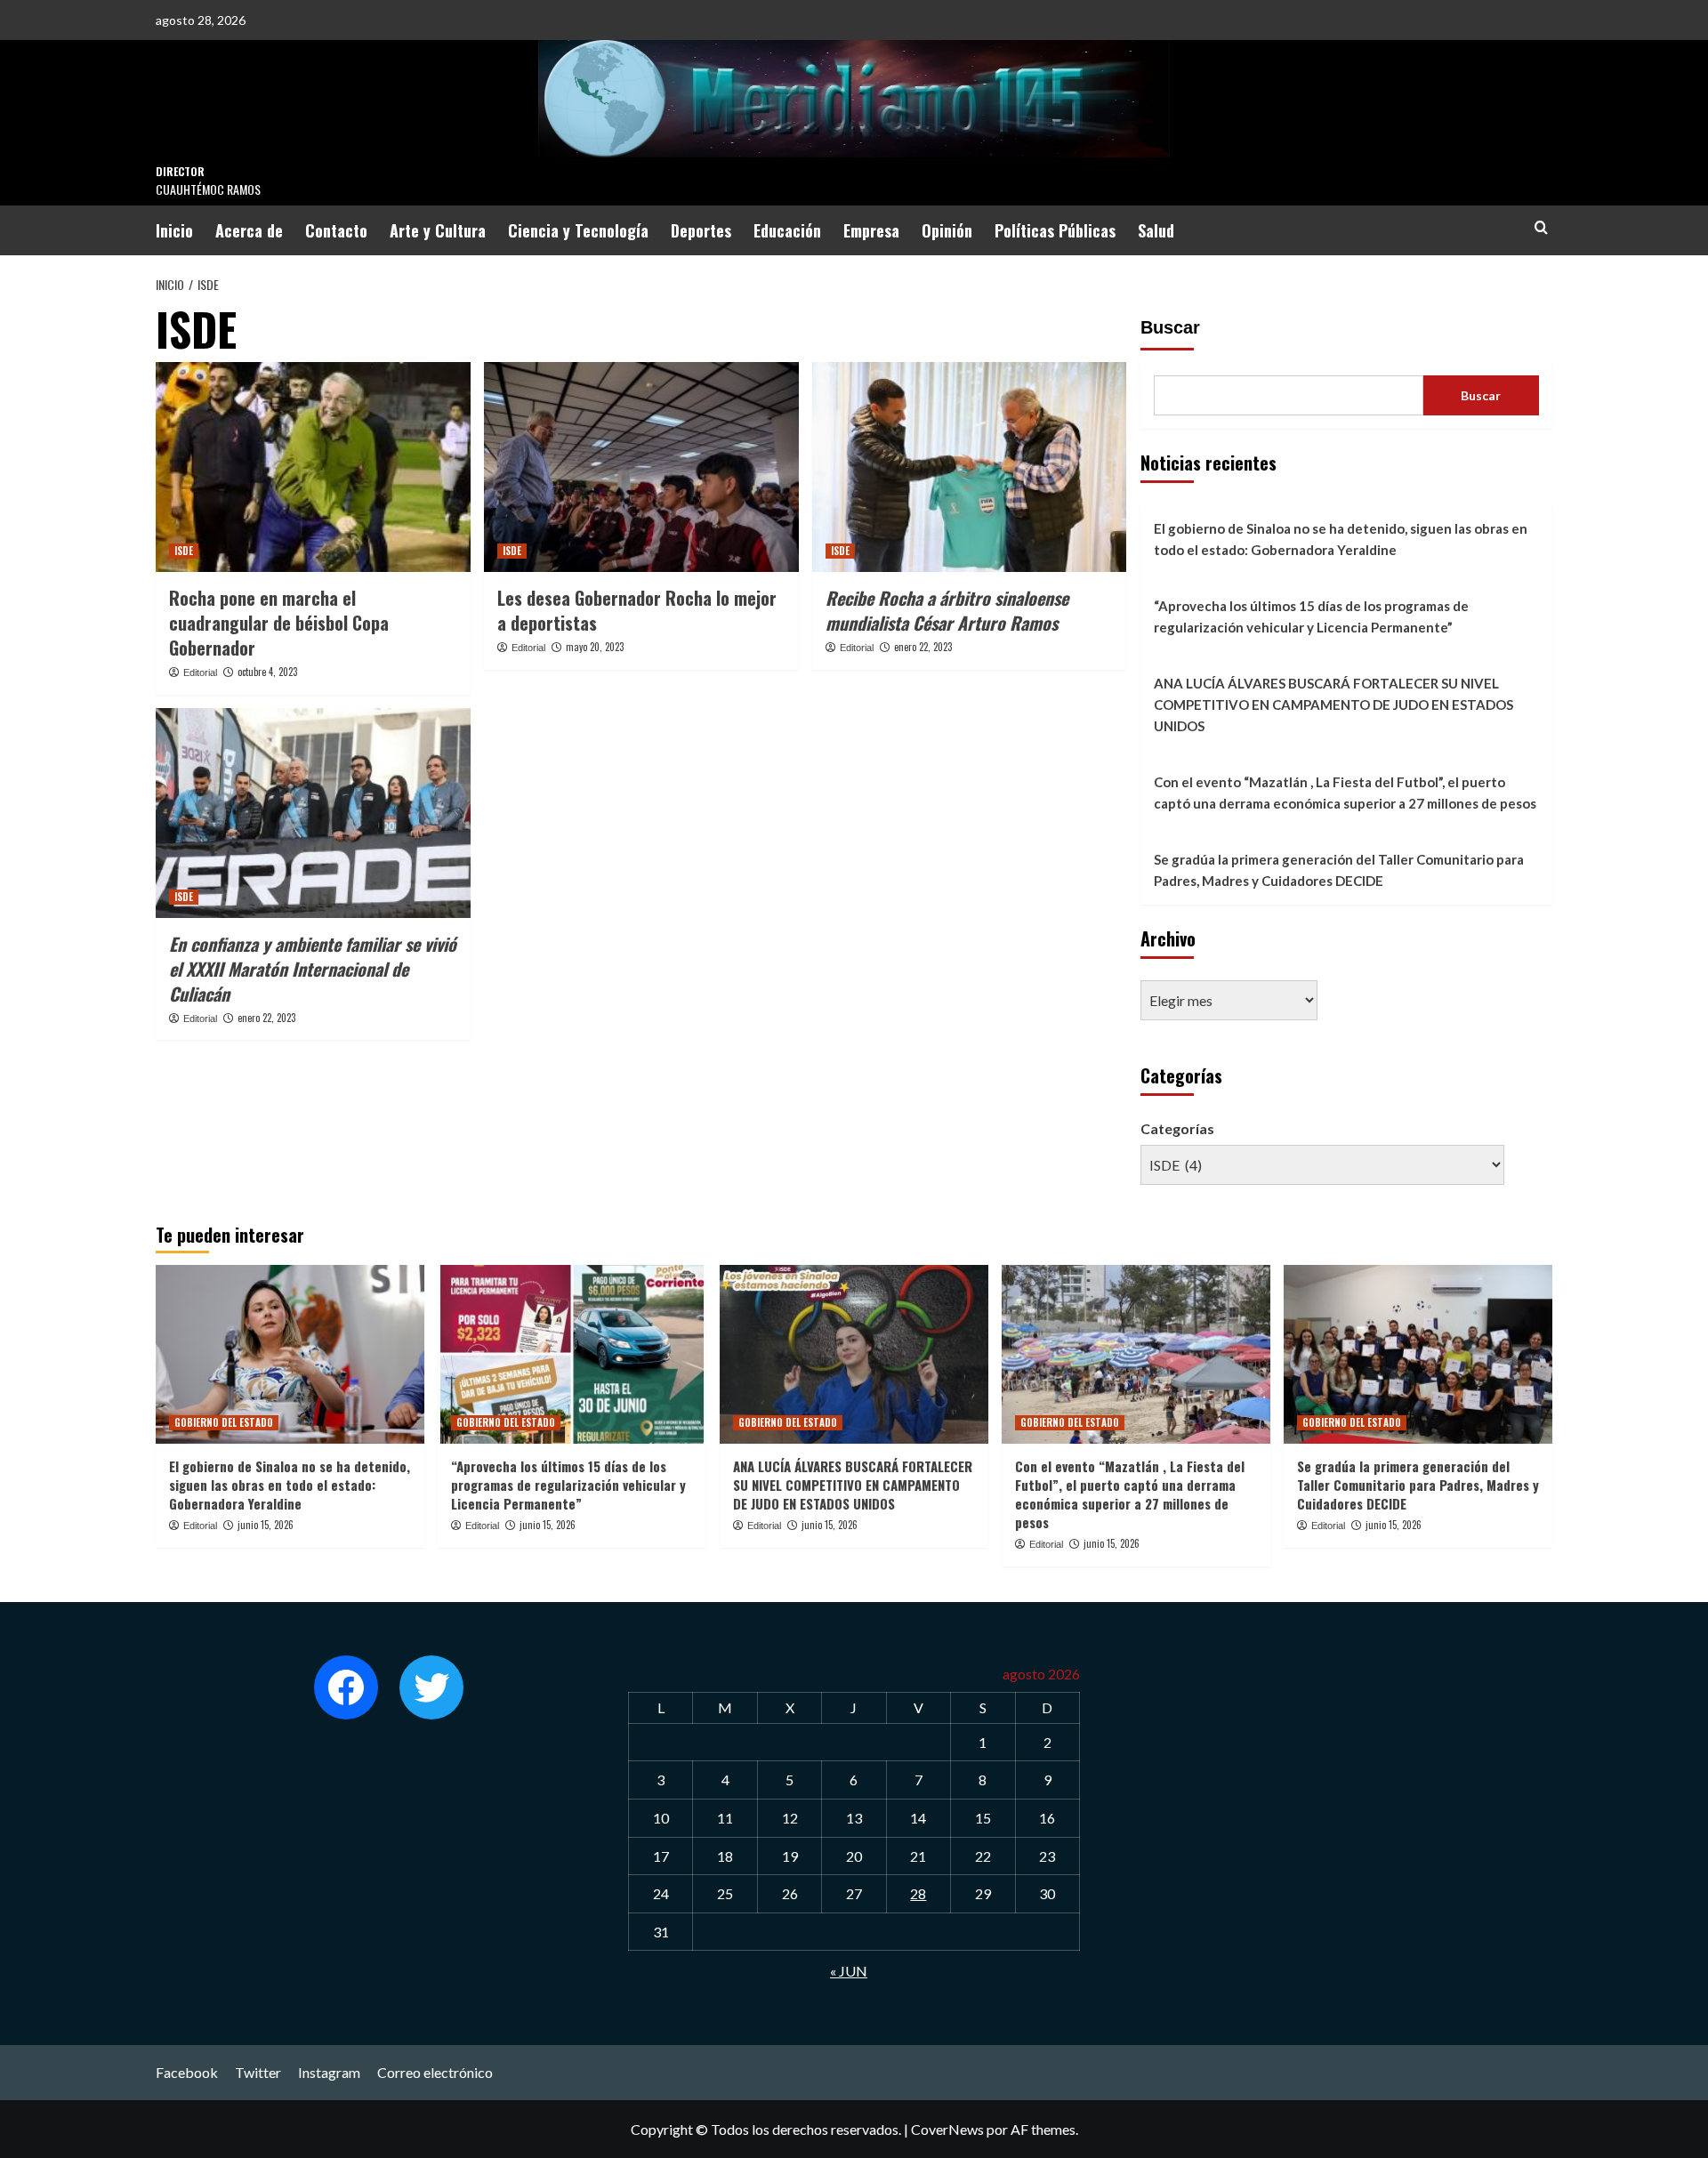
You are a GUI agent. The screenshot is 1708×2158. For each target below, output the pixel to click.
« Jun (849, 1971)
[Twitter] (431, 1687)
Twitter (258, 2072)
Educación (787, 230)
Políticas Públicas (1055, 230)
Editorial (200, 672)
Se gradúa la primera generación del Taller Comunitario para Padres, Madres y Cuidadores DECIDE (1339, 870)
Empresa (871, 230)
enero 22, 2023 (923, 647)
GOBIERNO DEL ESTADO (224, 1422)
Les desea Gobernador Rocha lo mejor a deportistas (637, 610)
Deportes (701, 230)
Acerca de (249, 230)
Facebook (187, 2072)
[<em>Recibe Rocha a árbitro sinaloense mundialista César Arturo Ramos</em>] (970, 467)
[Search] (1541, 227)
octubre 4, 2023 (267, 672)
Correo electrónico (435, 2072)
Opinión (947, 230)
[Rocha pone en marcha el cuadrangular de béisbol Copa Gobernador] (313, 467)
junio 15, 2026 (266, 1525)
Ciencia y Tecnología (578, 230)
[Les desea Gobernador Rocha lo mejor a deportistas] (641, 467)
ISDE (184, 551)
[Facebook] (346, 1687)
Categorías (1177, 1128)
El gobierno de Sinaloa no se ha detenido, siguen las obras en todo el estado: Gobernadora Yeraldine (1341, 539)
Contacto (336, 230)
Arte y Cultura (438, 230)
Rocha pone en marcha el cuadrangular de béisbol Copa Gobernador (279, 623)
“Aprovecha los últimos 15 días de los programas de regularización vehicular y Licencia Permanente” (1311, 616)
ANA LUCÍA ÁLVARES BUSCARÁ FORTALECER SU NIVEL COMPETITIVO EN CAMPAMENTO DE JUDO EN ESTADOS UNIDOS (1333, 705)
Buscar (1170, 327)
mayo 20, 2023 (595, 647)
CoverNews (947, 2129)
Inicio (174, 230)
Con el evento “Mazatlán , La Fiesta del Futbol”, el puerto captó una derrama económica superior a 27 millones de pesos (1345, 793)
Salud (1156, 230)
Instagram (329, 2072)
